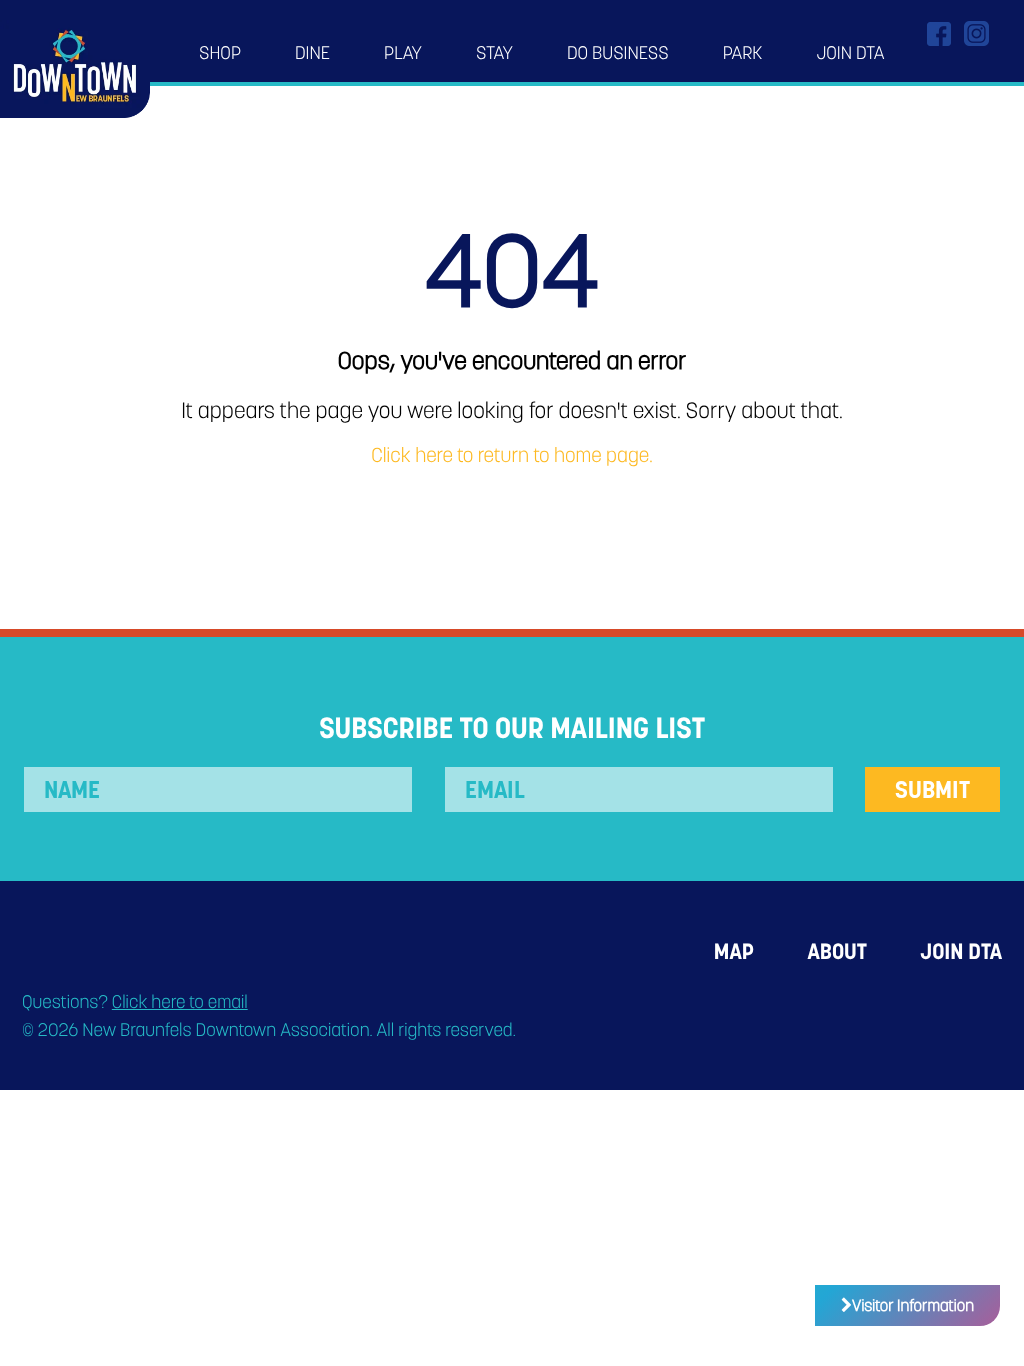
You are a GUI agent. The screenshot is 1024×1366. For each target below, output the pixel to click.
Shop (220, 53)
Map (734, 951)
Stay (494, 53)
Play (403, 53)
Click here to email (180, 1002)
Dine (312, 53)
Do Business (618, 53)
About (836, 951)
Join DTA (850, 53)
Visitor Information (913, 1305)
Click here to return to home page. (512, 456)
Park (743, 53)
